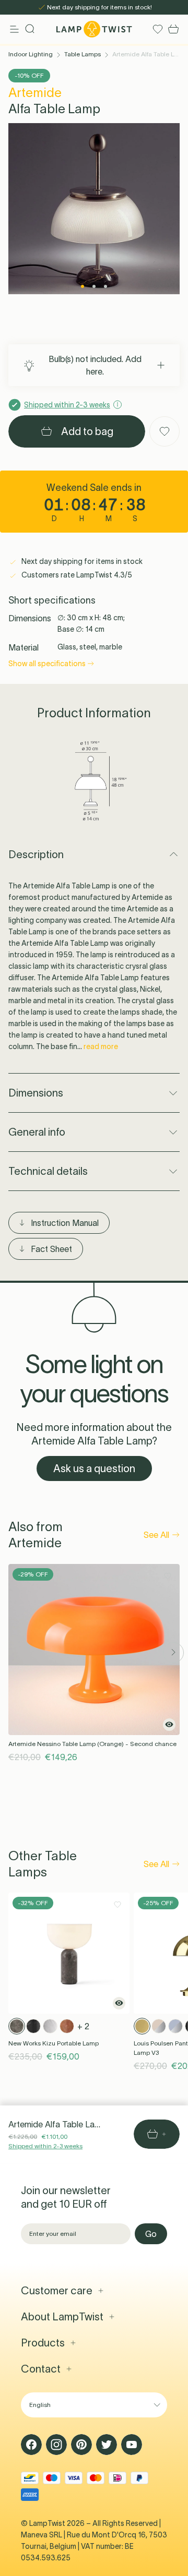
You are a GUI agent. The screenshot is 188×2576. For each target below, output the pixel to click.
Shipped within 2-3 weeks (45, 2146)
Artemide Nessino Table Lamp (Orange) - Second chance (92, 1744)
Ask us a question (94, 1468)
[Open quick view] (169, 1725)
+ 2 (83, 2026)
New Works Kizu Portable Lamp (54, 2043)
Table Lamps (83, 54)
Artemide (35, 93)
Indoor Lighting (31, 54)
